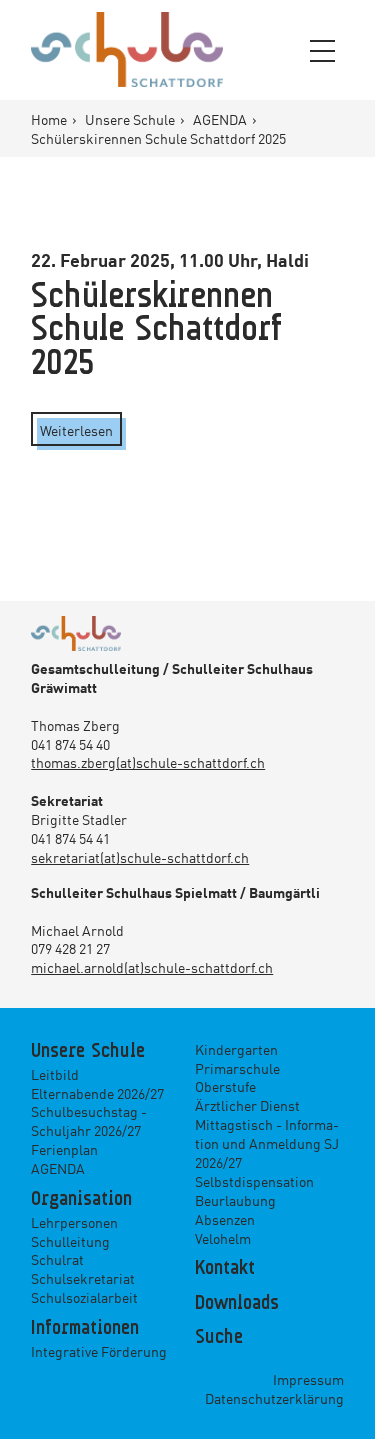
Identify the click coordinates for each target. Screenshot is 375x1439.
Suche (219, 1338)
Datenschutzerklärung (274, 1398)
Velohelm (223, 1238)
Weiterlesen (76, 430)
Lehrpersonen (74, 1222)
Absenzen (225, 1219)
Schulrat (57, 1259)
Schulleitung (70, 1241)
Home (50, 119)
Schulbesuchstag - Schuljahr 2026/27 (89, 1120)
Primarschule (237, 1068)
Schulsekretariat (83, 1278)
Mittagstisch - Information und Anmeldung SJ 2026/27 (267, 1143)
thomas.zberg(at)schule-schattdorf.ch (148, 762)
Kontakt (225, 1269)
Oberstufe (225, 1086)
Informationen (85, 1329)
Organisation (81, 1200)
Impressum (308, 1379)
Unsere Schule (131, 119)
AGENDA (221, 119)
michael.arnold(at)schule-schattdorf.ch (152, 967)
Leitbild (55, 1074)
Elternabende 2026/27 (97, 1093)
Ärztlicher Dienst (247, 1105)
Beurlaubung (235, 1200)
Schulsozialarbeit (84, 1297)
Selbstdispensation (254, 1181)
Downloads (237, 1304)
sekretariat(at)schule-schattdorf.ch (140, 857)
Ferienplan (64, 1149)
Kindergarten (236, 1049)
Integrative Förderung (99, 1351)
